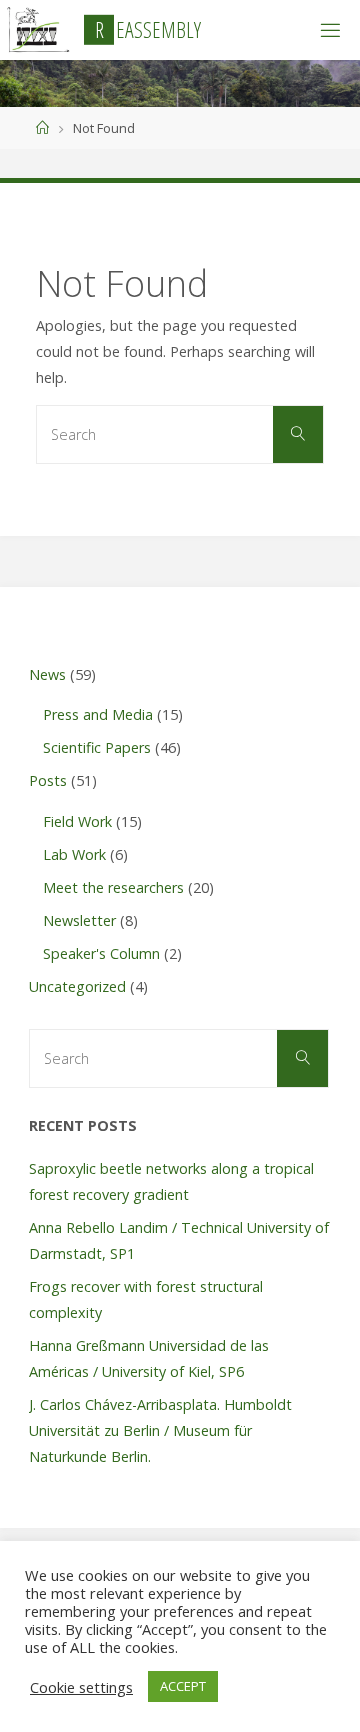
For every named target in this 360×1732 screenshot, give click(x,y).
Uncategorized (77, 986)
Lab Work (74, 854)
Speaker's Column (101, 953)
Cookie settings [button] (81, 1687)
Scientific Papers (97, 747)
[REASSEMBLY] (38, 29)
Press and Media (98, 714)
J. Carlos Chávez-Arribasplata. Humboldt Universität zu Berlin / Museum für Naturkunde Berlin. (160, 1430)
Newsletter (79, 920)
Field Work (77, 821)
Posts (48, 780)
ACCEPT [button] (183, 1686)
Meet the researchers (113, 887)
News (47, 674)
